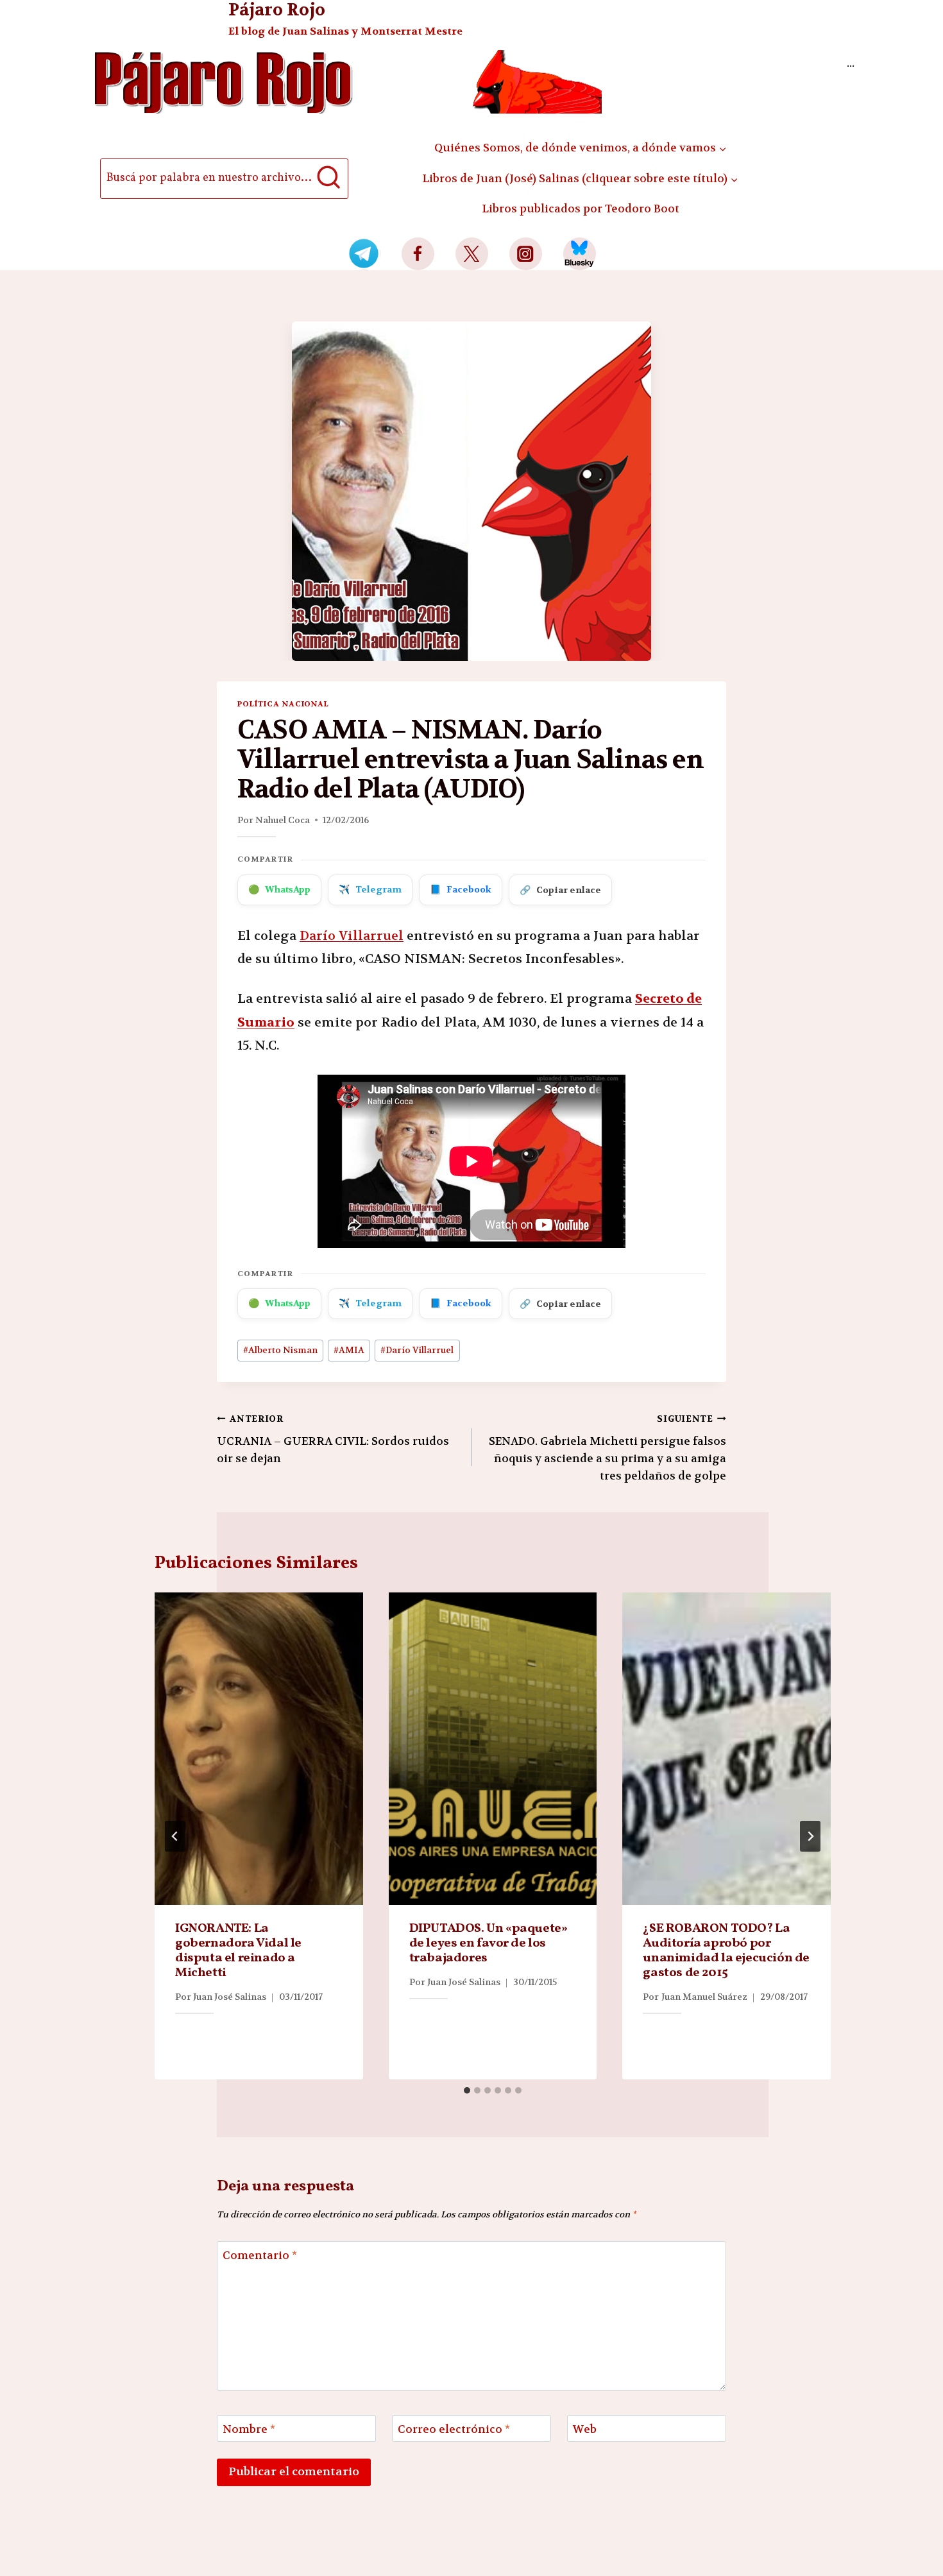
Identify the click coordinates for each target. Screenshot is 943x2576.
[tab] (467, 2090)
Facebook (461, 889)
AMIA (349, 1350)
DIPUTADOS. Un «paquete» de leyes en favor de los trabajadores (488, 1943)
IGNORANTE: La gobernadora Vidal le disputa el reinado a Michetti (238, 1951)
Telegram (370, 889)
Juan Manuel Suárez (704, 1997)
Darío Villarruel (352, 936)
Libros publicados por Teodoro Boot (581, 209)
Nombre (249, 2429)
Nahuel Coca (283, 820)
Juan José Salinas (230, 1997)
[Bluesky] (580, 254)
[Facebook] (418, 254)
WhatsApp (279, 889)
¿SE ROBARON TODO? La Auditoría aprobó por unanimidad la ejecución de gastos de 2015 (726, 1951)
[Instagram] (526, 254)
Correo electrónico (454, 2429)
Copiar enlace (560, 890)
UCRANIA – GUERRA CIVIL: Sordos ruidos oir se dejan (333, 1439)
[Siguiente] (810, 1836)
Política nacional (283, 704)
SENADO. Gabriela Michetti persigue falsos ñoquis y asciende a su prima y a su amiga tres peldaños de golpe (607, 1448)
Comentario (260, 2255)
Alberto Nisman (280, 1350)
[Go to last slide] (175, 1836)
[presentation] (259, 1749)
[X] (472, 254)
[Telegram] (364, 254)
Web (585, 2429)
